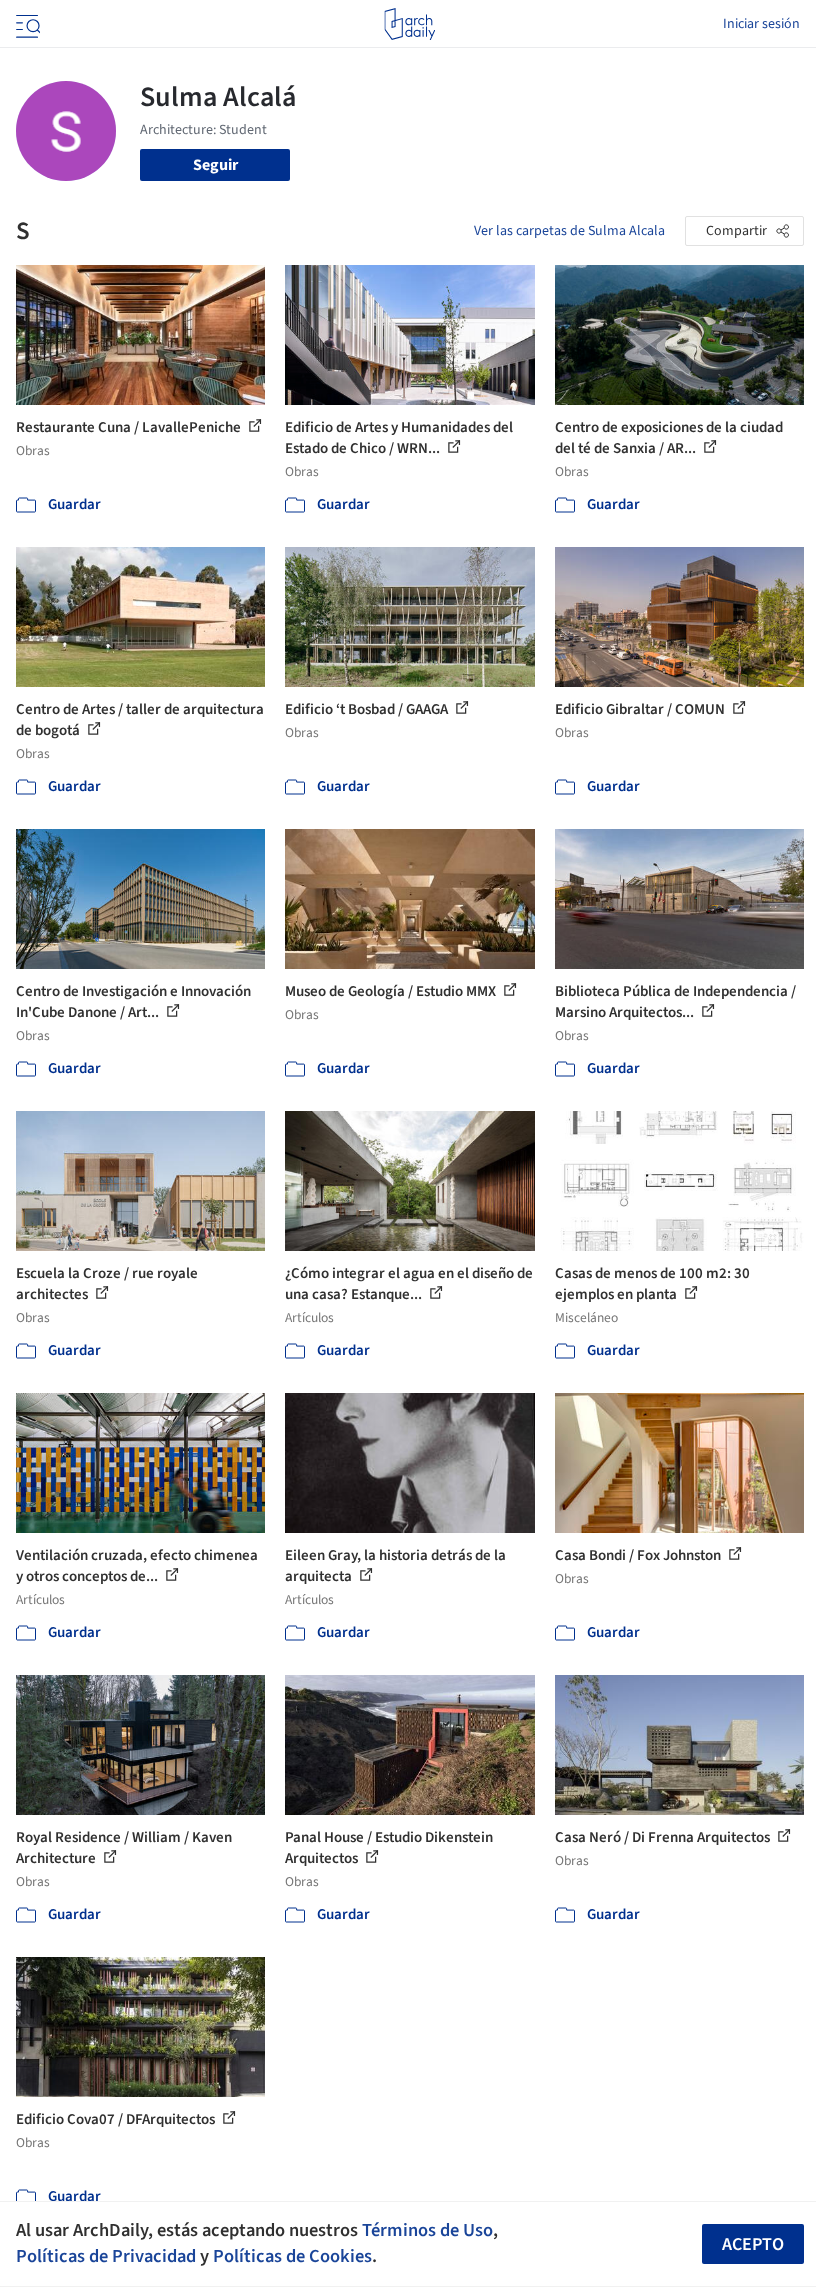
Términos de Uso (427, 2230)
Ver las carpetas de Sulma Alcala (569, 231)
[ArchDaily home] (409, 24)
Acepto (753, 2244)
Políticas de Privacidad (106, 2256)
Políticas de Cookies (292, 2256)
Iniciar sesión (761, 24)
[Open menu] (26, 24)
